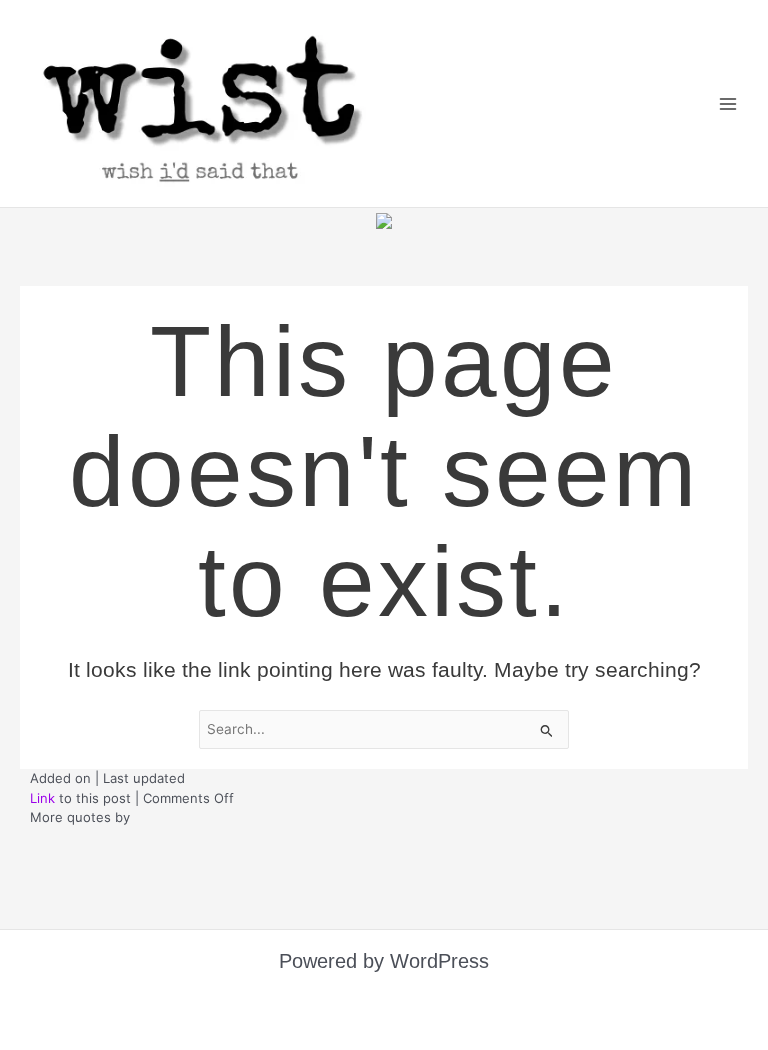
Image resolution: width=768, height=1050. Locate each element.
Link (42, 825)
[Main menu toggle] (728, 103)
